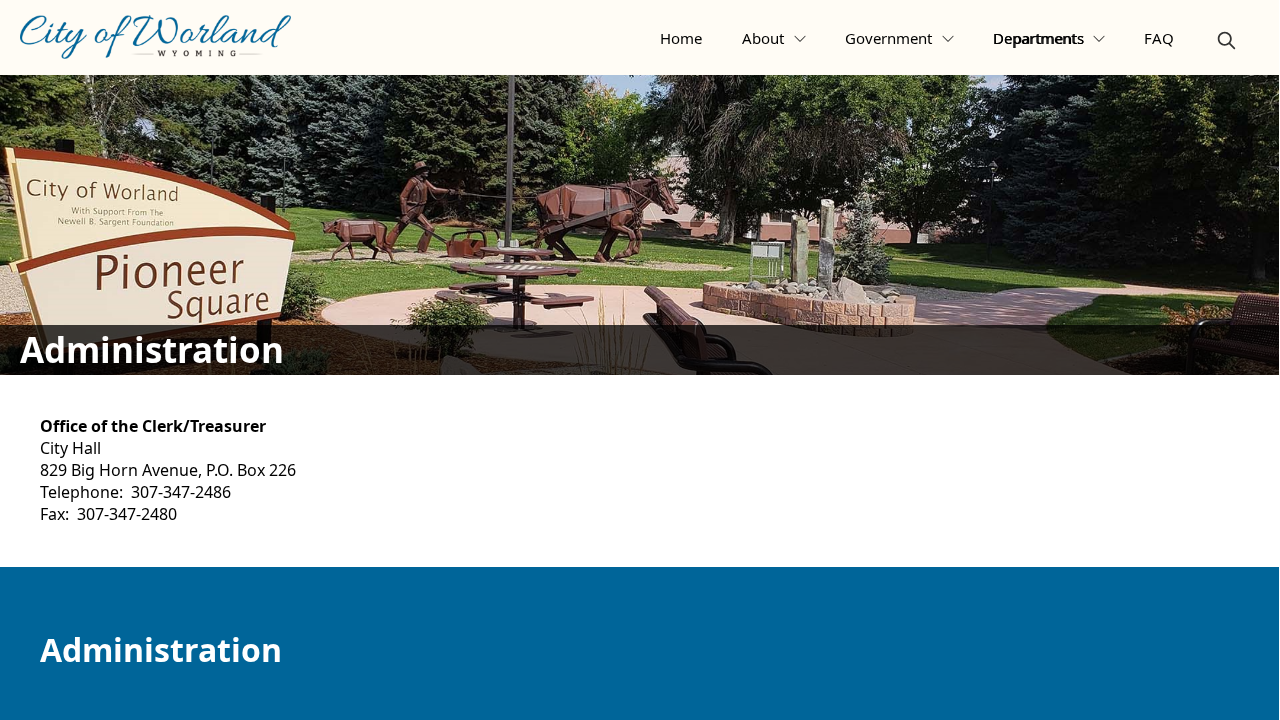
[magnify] (1226, 40)
